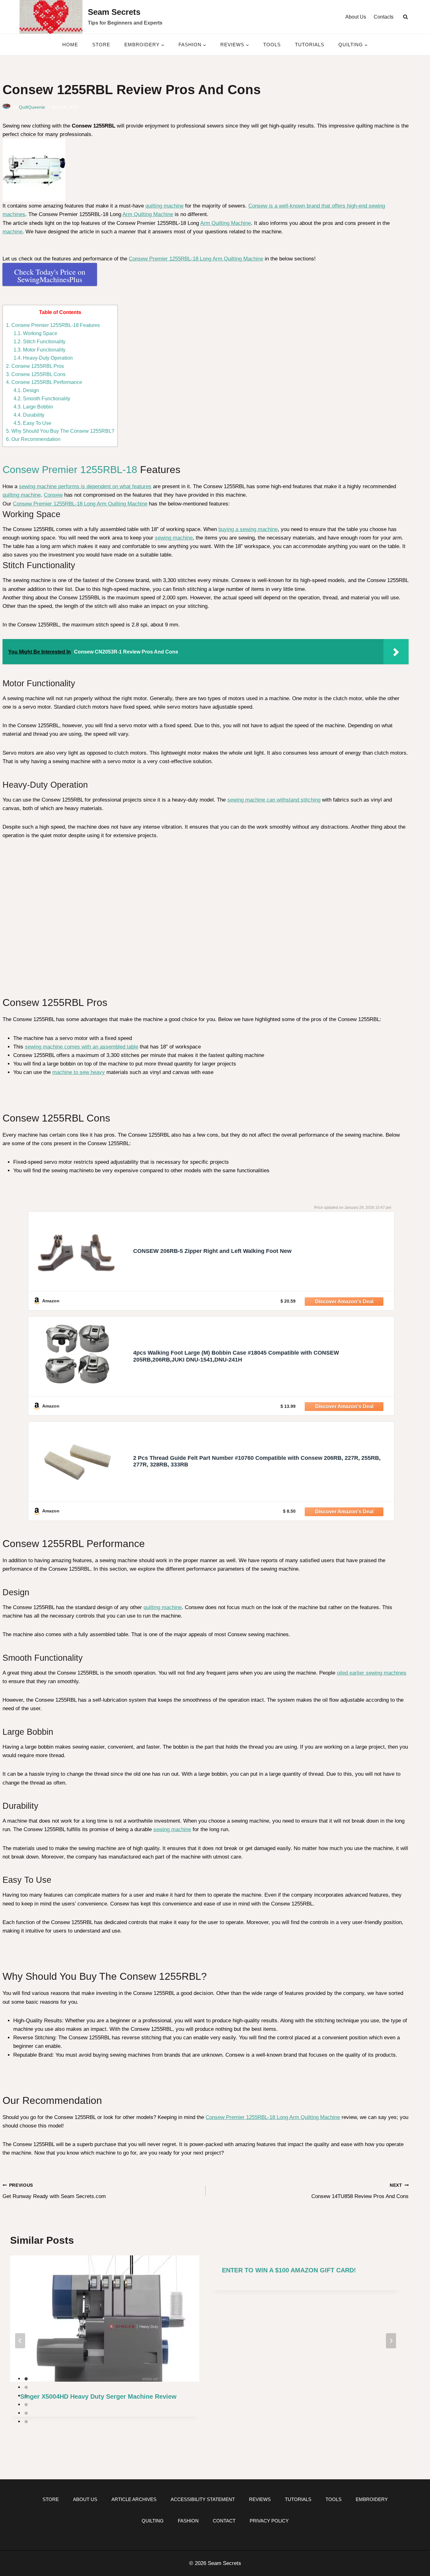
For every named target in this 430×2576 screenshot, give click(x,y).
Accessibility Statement (203, 2499)
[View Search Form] (405, 17)
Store (101, 45)
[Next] (391, 2341)
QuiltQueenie (32, 107)
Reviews (260, 2499)
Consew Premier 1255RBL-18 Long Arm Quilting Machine (196, 259)
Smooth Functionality (42, 398)
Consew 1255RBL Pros (35, 366)
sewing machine (174, 538)
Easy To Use (32, 423)
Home (70, 45)
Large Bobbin (33, 407)
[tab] (26, 2379)
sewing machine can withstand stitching (274, 800)
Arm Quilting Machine (148, 214)
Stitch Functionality (40, 341)
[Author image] (6, 108)
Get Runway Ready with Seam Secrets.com (54, 2191)
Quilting (153, 2521)
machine (12, 232)
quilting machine (164, 206)
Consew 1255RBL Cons (36, 374)
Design (26, 390)
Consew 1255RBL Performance (44, 382)
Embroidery (372, 2499)
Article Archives (134, 2499)
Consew (53, 495)
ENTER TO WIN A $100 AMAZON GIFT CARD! (289, 2270)
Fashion (188, 2521)
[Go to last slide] (20, 2341)
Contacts (384, 17)
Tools (272, 45)
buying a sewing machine (248, 529)
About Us (356, 17)
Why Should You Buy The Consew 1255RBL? (60, 431)
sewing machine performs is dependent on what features (85, 486)
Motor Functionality (40, 350)
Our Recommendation (33, 439)
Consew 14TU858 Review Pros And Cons (360, 2191)
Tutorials (310, 45)
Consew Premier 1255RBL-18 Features (53, 325)
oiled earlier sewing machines (372, 1673)
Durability (29, 415)
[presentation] (105, 2319)
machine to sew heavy (79, 1072)
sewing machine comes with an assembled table (82, 1047)
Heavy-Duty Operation (43, 358)
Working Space (35, 333)
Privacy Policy (269, 2521)
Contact (224, 2521)
